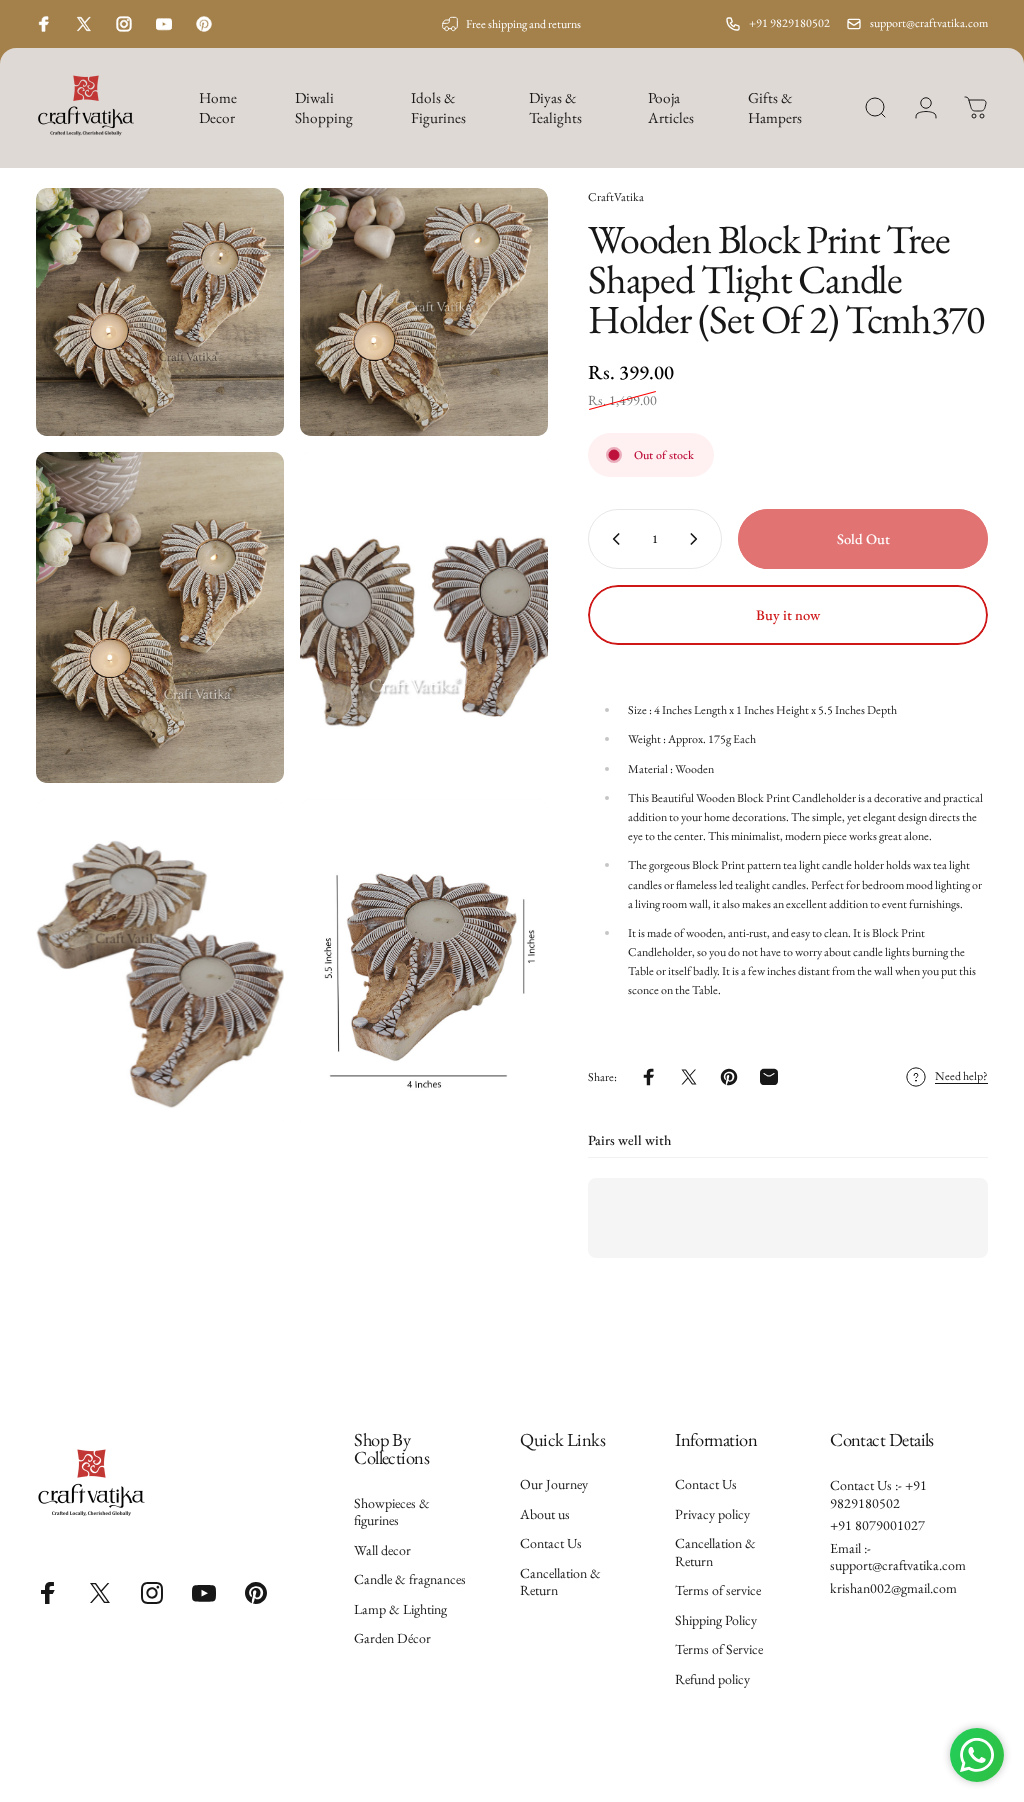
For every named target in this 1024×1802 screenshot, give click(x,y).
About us (545, 1514)
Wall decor (382, 1550)
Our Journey (554, 1484)
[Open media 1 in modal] (160, 312)
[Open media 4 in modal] (424, 617)
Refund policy (712, 1679)
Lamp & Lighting (400, 1609)
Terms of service (718, 1590)
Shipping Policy (716, 1620)
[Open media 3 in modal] (160, 617)
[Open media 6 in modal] (424, 964)
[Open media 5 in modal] (160, 964)
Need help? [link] (961, 1076)
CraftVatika (616, 197)
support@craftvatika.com (929, 23)
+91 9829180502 (789, 23)
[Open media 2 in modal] (424, 312)
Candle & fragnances (410, 1579)
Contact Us (551, 1543)
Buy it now (788, 614)
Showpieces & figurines (392, 1512)
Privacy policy (712, 1514)
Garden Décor (392, 1638)
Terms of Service (719, 1649)
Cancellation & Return (560, 1582)
